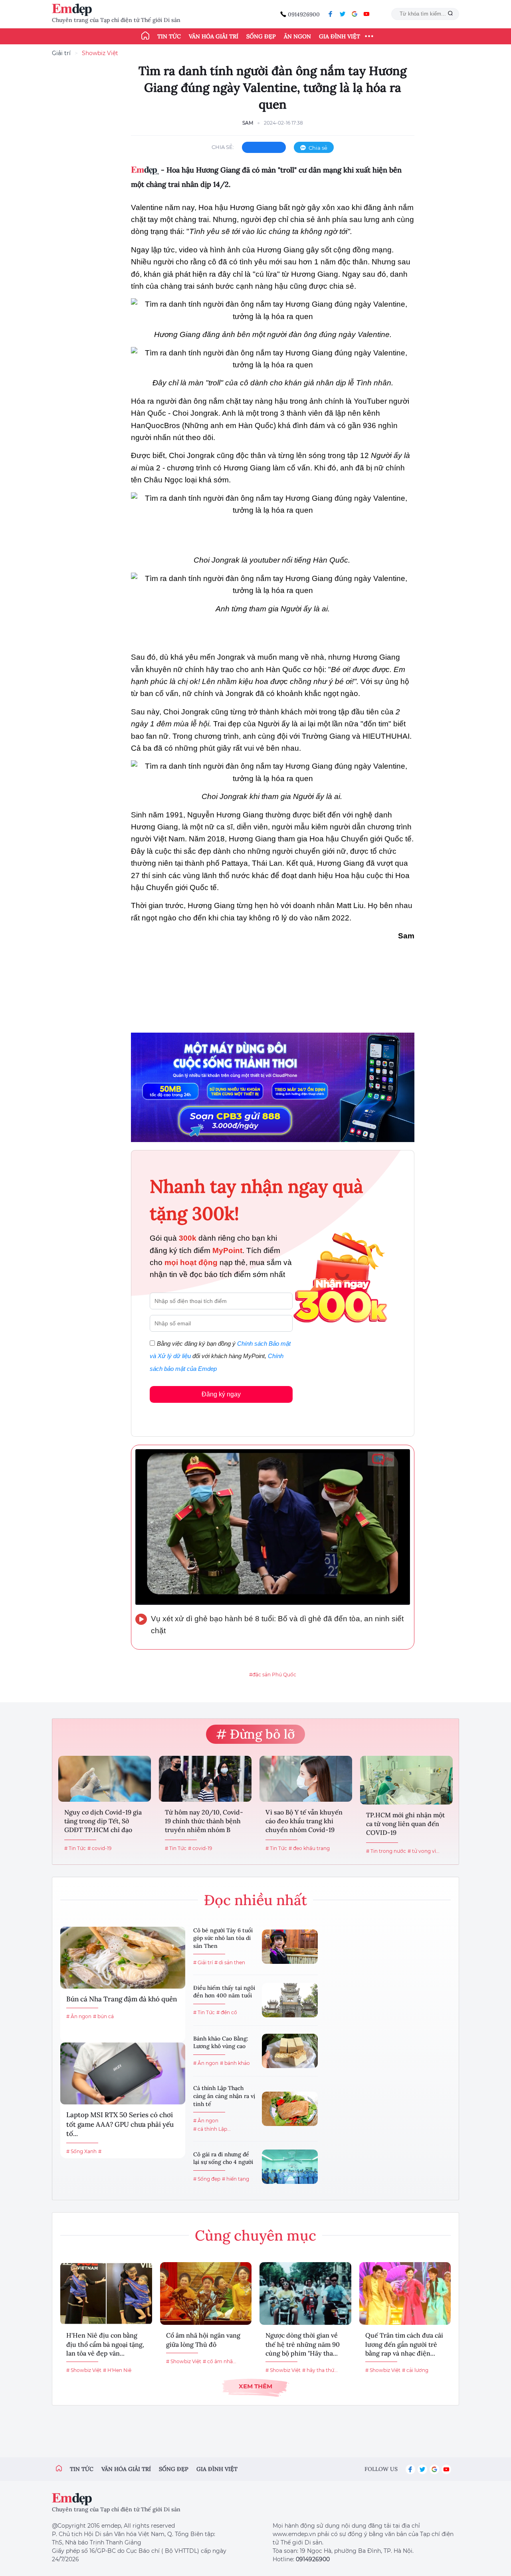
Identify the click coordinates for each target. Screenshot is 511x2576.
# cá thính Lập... (212, 2129)
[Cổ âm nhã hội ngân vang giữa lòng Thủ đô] (206, 2293)
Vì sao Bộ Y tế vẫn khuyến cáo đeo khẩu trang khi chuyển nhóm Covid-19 (304, 1821)
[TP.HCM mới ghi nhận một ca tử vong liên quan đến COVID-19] (406, 1780)
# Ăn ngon (79, 2016)
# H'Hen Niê (117, 2370)
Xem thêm (255, 2386)
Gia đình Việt (340, 36)
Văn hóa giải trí (214, 36)
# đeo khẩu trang (309, 1848)
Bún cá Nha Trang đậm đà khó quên (122, 1999)
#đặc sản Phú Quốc (273, 1675)
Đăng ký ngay (221, 1394)
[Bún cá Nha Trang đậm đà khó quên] (123, 1958)
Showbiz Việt (100, 53)
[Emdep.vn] (74, 10)
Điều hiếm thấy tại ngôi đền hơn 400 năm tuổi (224, 1992)
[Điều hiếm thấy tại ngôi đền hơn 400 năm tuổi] (290, 2000)
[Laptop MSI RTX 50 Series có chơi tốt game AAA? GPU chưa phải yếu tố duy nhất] (123, 2073)
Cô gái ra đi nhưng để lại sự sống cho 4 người (223, 2158)
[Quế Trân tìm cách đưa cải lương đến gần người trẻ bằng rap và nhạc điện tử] (405, 2293)
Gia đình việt (217, 2469)
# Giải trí (203, 1962)
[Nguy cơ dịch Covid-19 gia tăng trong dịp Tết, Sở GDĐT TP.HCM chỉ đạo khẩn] (105, 1779)
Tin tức (169, 36)
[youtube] (366, 14)
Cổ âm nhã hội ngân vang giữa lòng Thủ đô (203, 2340)
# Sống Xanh (81, 2151)
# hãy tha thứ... (320, 2370)
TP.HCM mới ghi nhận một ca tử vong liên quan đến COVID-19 (405, 1824)
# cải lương (415, 2370)
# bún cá (103, 2016)
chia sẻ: (223, 147)
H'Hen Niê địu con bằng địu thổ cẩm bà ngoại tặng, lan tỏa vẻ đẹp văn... (105, 2344)
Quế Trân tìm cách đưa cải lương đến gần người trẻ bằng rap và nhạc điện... (404, 2344)
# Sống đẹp (207, 2179)
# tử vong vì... (424, 1851)
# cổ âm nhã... (220, 2361)
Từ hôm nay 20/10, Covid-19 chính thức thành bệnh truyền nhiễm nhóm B (204, 1821)
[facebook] (331, 14)
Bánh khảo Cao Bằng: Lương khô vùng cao (221, 2043)
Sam (248, 123)
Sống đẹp (261, 36)
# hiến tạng (236, 2179)
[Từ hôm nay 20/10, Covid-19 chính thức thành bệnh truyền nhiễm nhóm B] (205, 1779)
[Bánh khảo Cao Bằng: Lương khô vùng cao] (290, 2051)
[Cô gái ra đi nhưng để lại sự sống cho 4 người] (290, 2167)
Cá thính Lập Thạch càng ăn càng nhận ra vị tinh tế (224, 2096)
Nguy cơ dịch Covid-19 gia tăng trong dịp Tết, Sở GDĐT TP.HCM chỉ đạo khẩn (103, 1822)
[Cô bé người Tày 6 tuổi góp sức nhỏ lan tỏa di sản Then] (290, 1947)
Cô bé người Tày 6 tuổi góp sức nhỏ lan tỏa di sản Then (223, 1938)
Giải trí (61, 53)
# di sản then (230, 1962)
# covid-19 (99, 1848)
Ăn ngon (297, 36)
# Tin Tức (75, 1848)
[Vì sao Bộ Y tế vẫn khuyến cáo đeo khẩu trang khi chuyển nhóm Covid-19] (306, 1779)
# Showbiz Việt (84, 2370)
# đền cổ (227, 2012)
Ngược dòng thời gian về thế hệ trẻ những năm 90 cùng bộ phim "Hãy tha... (303, 2344)
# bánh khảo (235, 2063)
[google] (355, 14)
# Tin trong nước (386, 1851)
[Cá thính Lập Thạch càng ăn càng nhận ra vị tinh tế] (290, 2109)
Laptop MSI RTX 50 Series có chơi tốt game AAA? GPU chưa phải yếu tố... (120, 2124)
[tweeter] (343, 14)
